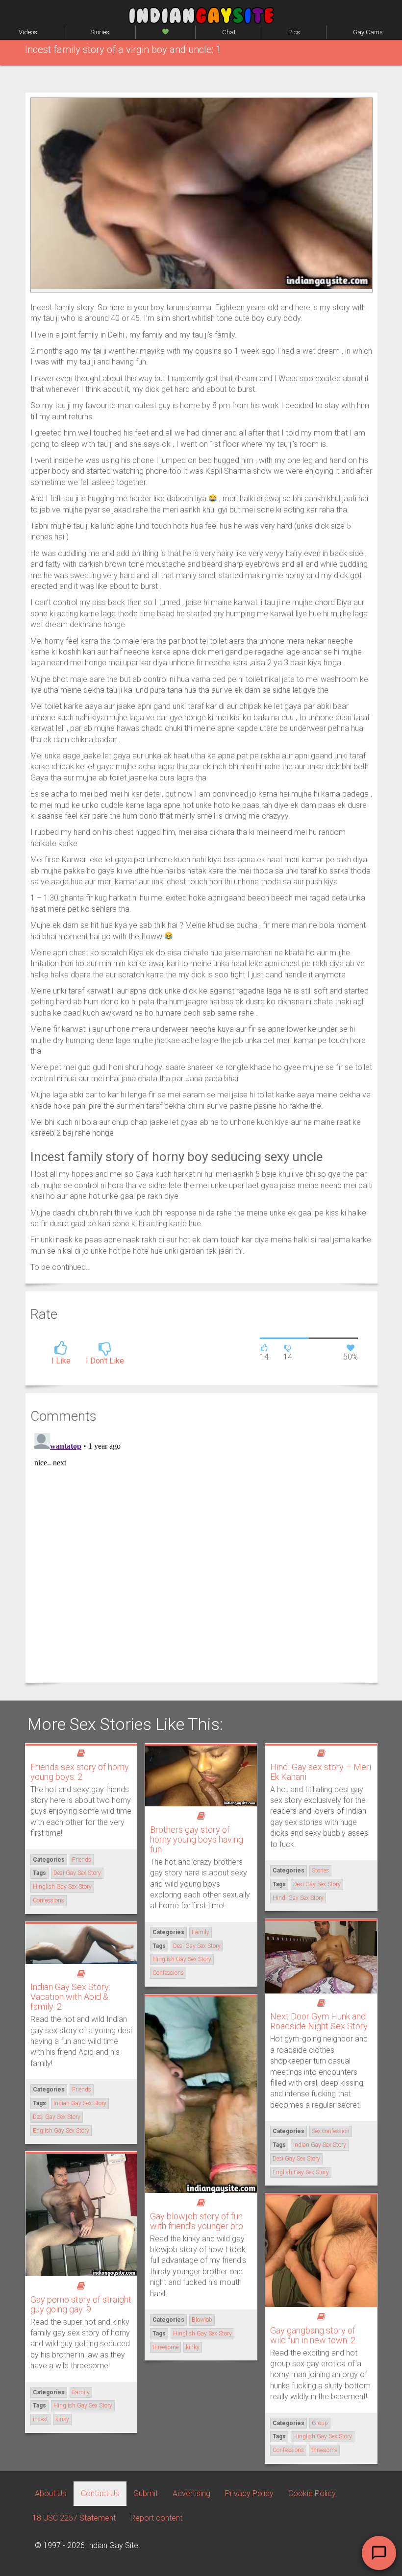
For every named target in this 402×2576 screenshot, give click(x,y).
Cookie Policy (312, 2493)
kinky (193, 2347)
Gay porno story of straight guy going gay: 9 (81, 2304)
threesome (165, 2347)
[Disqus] (201, 1552)
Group (320, 2423)
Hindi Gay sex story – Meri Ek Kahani (321, 1772)
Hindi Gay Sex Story (298, 1898)
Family (201, 1932)
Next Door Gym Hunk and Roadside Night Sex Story (319, 2021)
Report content (156, 2518)
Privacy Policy (249, 2493)
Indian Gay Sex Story (320, 2145)
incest (40, 2419)
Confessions (49, 1900)
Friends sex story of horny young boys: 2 (80, 1772)
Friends (82, 1860)
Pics (294, 32)
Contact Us (100, 2493)
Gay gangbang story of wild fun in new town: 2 (313, 2335)
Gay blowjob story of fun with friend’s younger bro (197, 2221)
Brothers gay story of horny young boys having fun (197, 1839)
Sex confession (331, 2131)
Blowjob (202, 2320)
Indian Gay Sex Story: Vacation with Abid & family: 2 (70, 1997)
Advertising (191, 2493)
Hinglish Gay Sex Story (62, 1887)
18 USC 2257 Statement (74, 2518)
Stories (100, 32)
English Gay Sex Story (301, 2172)
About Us (50, 2493)
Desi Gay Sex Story (77, 1873)
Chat (229, 32)
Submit (146, 2493)
